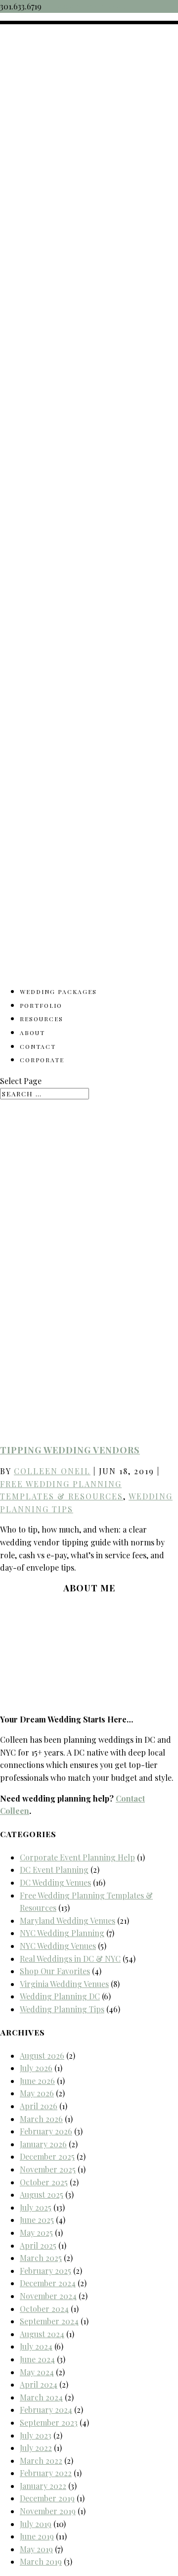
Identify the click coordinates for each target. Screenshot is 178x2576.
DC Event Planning (54, 1870)
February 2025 (45, 2271)
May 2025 (36, 2233)
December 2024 (48, 2283)
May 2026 (37, 2093)
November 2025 (48, 2169)
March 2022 (41, 2461)
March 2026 (41, 2119)
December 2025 (47, 2156)
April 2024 (39, 2384)
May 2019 (36, 2549)
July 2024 (36, 2346)
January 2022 (43, 2486)
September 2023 (49, 2422)
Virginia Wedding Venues (64, 1984)
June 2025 (37, 2220)
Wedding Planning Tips (62, 2009)
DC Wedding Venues (55, 1882)
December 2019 (47, 2498)
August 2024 (42, 2334)
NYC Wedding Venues (58, 1946)
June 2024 (37, 2359)
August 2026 (42, 2056)
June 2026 (37, 2081)
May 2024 (37, 2372)
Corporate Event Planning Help (77, 1857)
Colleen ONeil (52, 1471)
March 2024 (41, 2397)
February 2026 (46, 2131)
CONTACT (38, 1046)
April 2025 (38, 2245)
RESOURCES (42, 1019)
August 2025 (42, 2194)
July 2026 (36, 2068)
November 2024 (48, 2296)
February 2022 (46, 2473)
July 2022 (36, 2448)
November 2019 (48, 2511)
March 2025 (41, 2258)
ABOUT (32, 1033)
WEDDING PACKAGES (58, 992)
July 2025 (36, 2207)
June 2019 (37, 2536)
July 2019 (36, 2524)
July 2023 (36, 2435)
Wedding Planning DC (60, 1996)
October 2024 (44, 2309)
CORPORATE (42, 1060)
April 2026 (39, 2106)
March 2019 (41, 2561)
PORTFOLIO (41, 1005)
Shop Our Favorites (55, 1971)
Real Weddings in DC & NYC (70, 1959)
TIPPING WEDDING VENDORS (70, 1450)
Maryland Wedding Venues (67, 1921)
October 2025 (44, 2182)
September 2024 (49, 2321)
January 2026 (43, 2144)
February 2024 (46, 2410)
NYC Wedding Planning (62, 1933)
